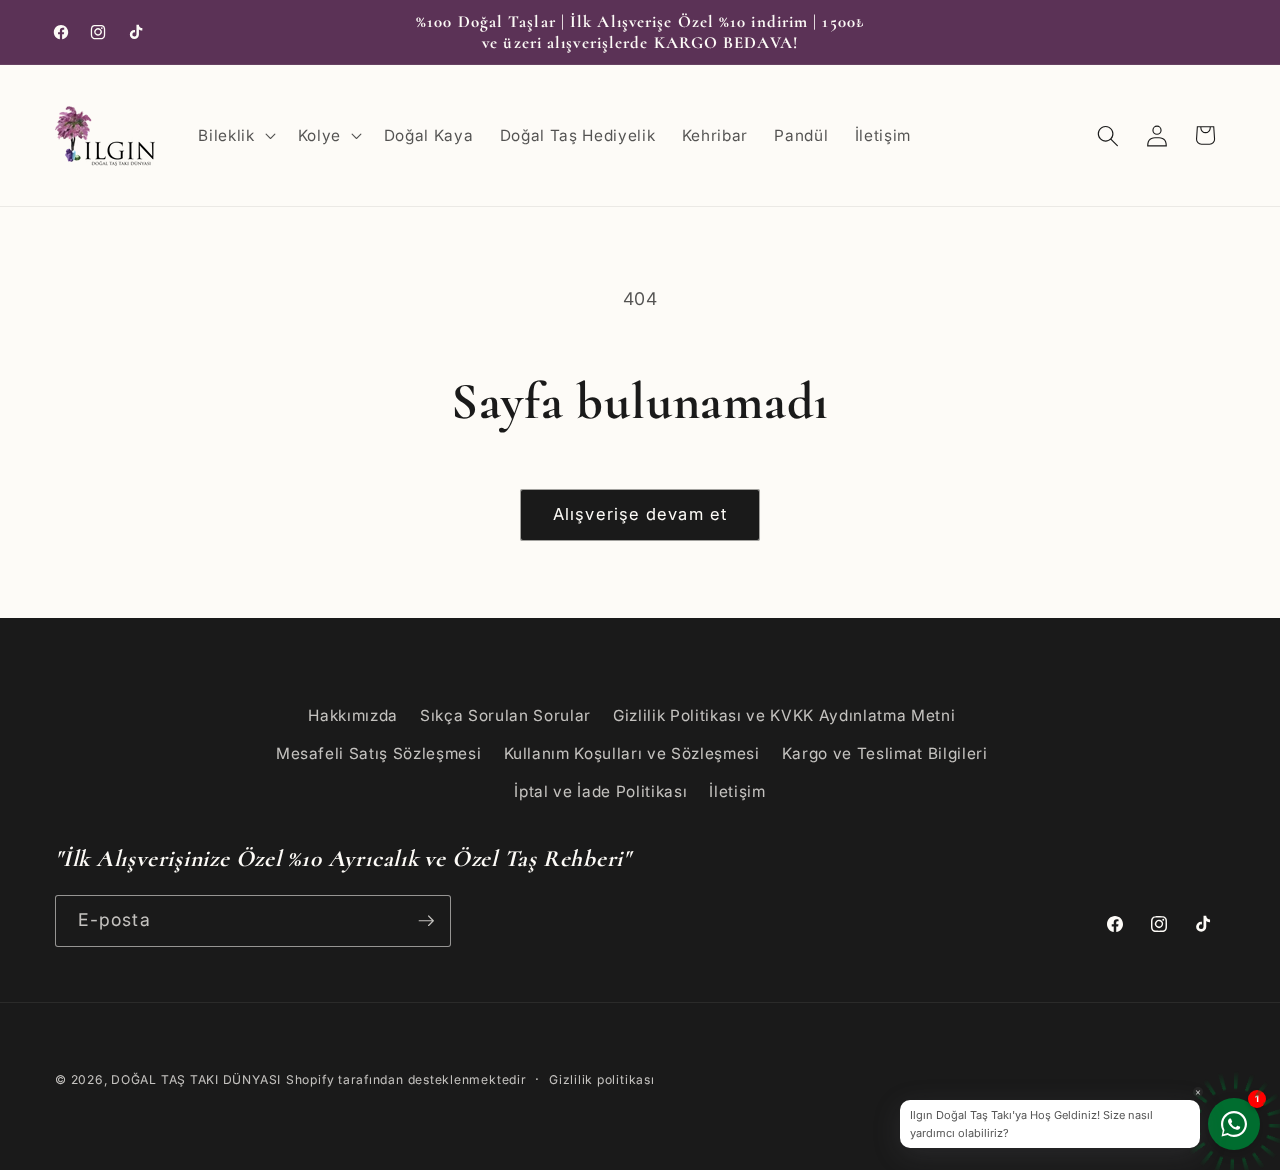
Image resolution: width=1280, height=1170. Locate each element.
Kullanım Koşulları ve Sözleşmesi (632, 753)
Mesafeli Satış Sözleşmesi (379, 753)
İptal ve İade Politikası (600, 791)
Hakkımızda (353, 715)
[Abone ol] (426, 921)
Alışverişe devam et (640, 514)
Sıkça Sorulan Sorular (505, 715)
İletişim (737, 791)
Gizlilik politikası (602, 1079)
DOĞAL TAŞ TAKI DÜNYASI (196, 1079)
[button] (234, 136)
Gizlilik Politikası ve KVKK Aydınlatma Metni (784, 715)
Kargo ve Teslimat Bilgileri (885, 753)
